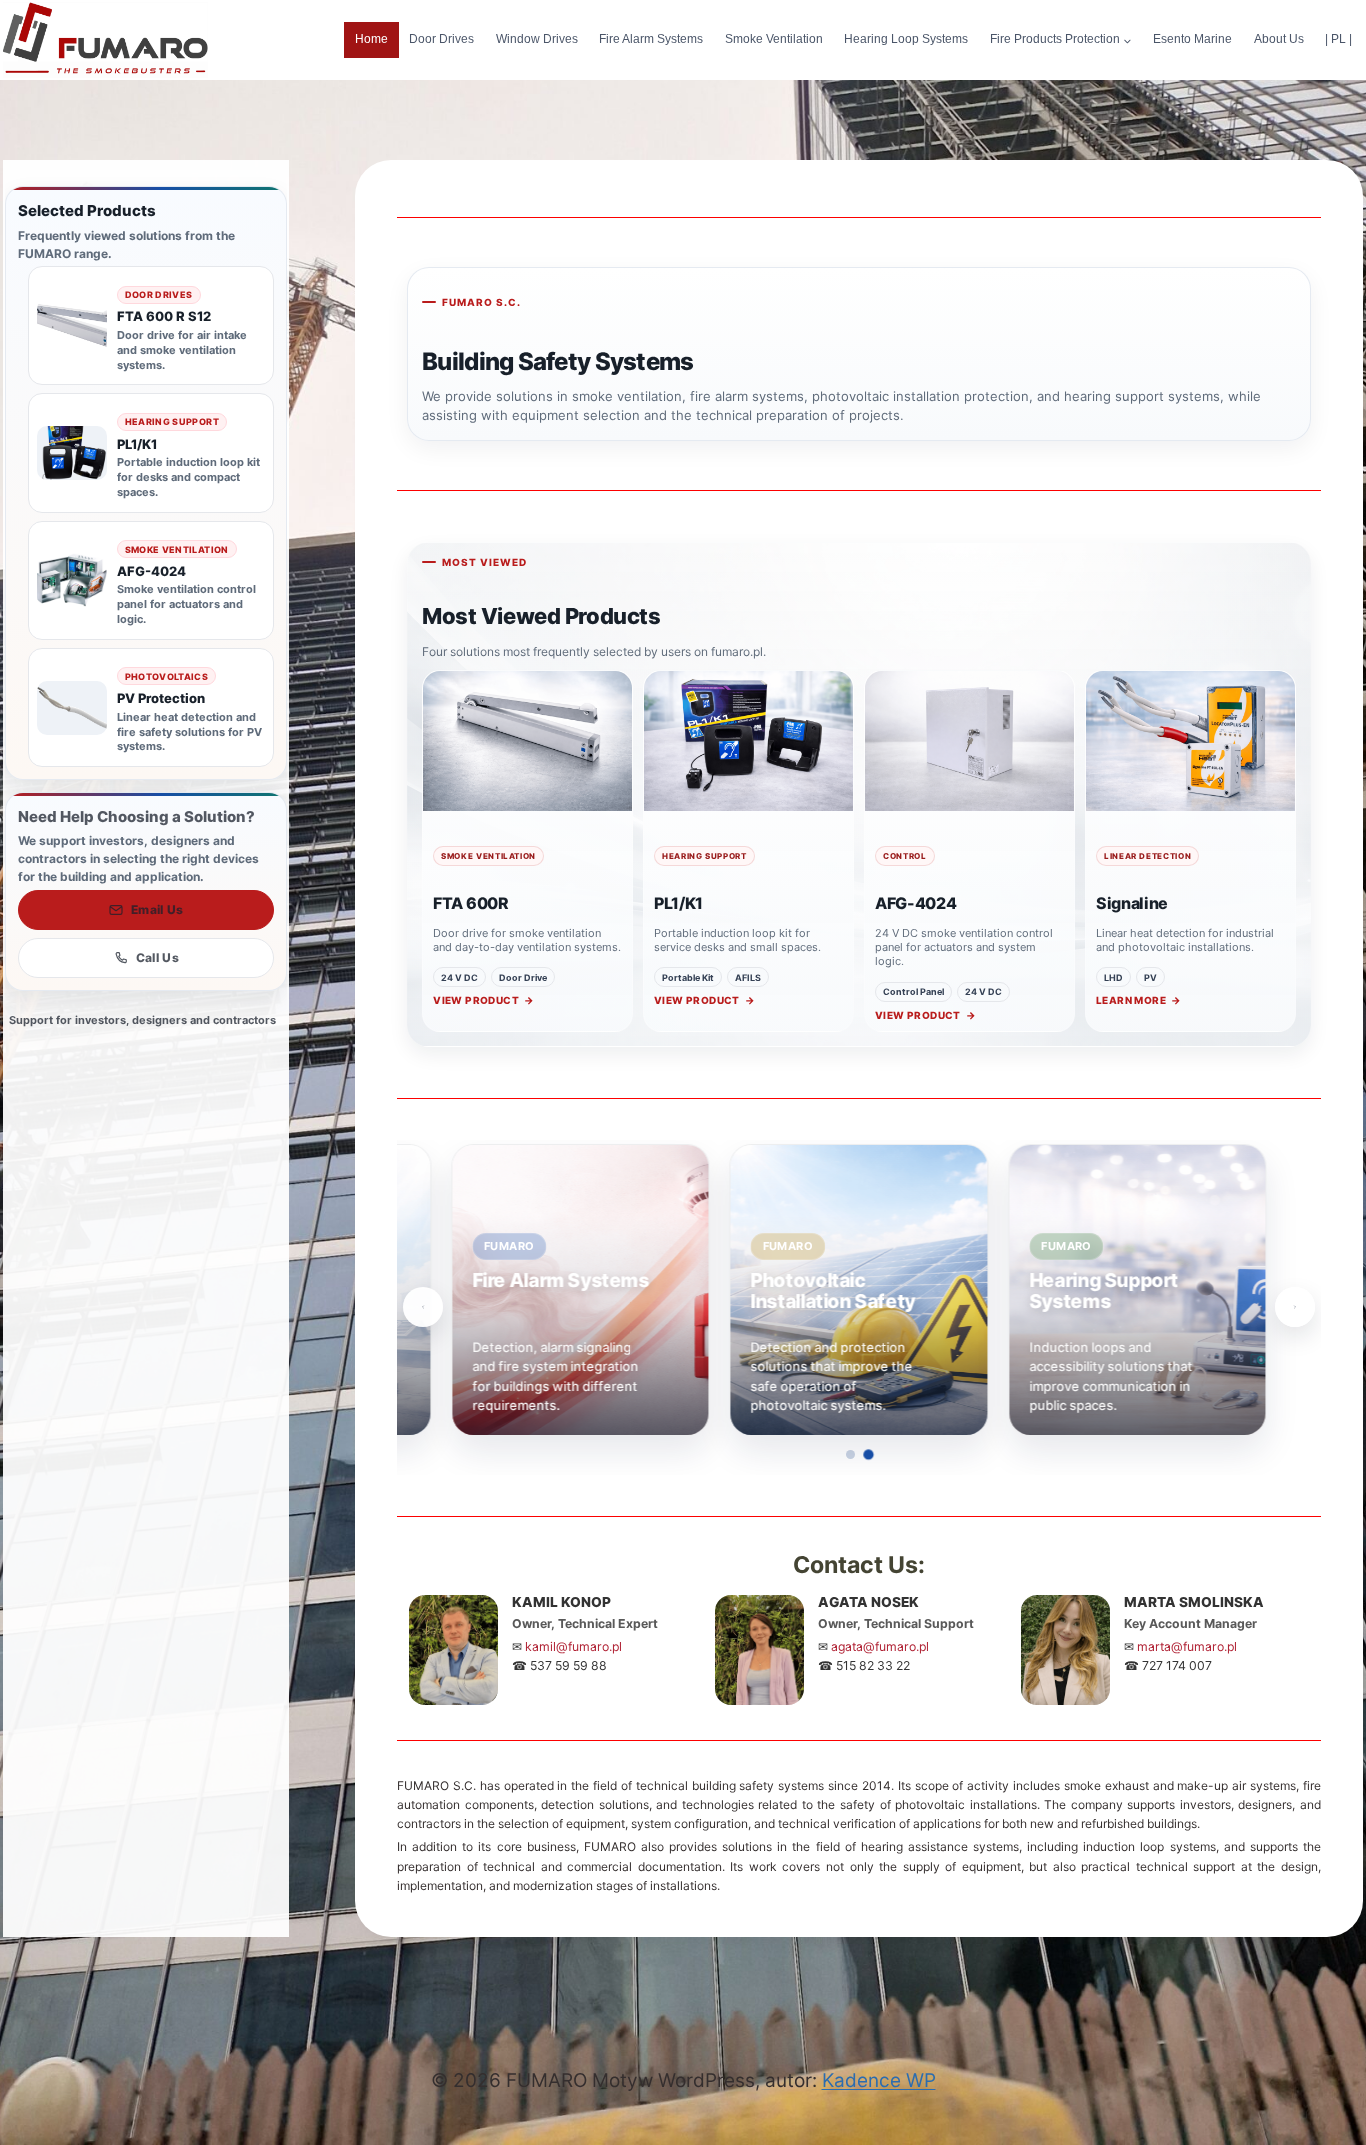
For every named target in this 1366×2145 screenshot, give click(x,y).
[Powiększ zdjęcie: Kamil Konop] (453, 1649)
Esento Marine (1192, 39)
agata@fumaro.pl (880, 1646)
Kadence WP (879, 2080)
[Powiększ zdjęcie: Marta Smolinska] (1065, 1649)
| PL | (1338, 39)
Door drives (441, 39)
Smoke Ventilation (774, 39)
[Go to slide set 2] (868, 1454)
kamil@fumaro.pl (573, 1646)
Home (371, 39)
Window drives (537, 39)
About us (1279, 39)
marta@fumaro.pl (1187, 1646)
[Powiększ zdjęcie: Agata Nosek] (759, 1649)
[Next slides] (1295, 1307)
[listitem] (449, 1290)
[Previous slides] (423, 1307)
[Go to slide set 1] (850, 1454)
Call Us (158, 957)
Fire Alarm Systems (651, 39)
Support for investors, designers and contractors (142, 1020)
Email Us (157, 909)
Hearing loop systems (906, 39)
